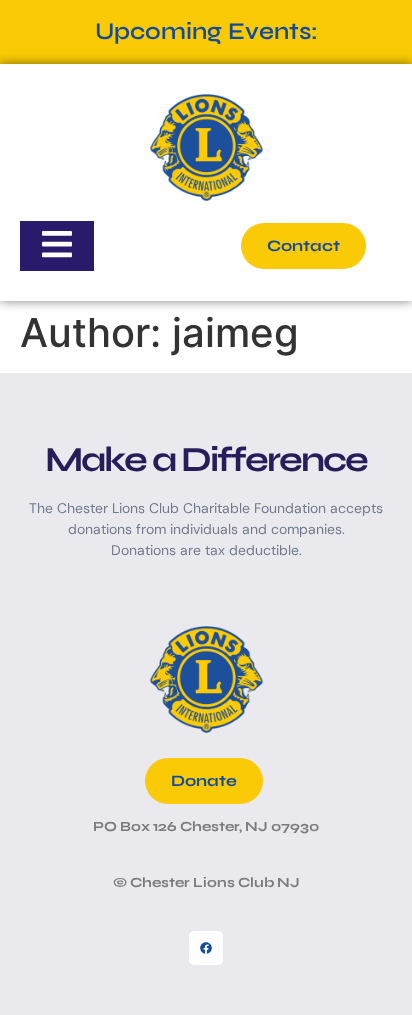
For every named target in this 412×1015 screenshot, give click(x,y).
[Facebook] (206, 948)
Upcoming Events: (206, 31)
